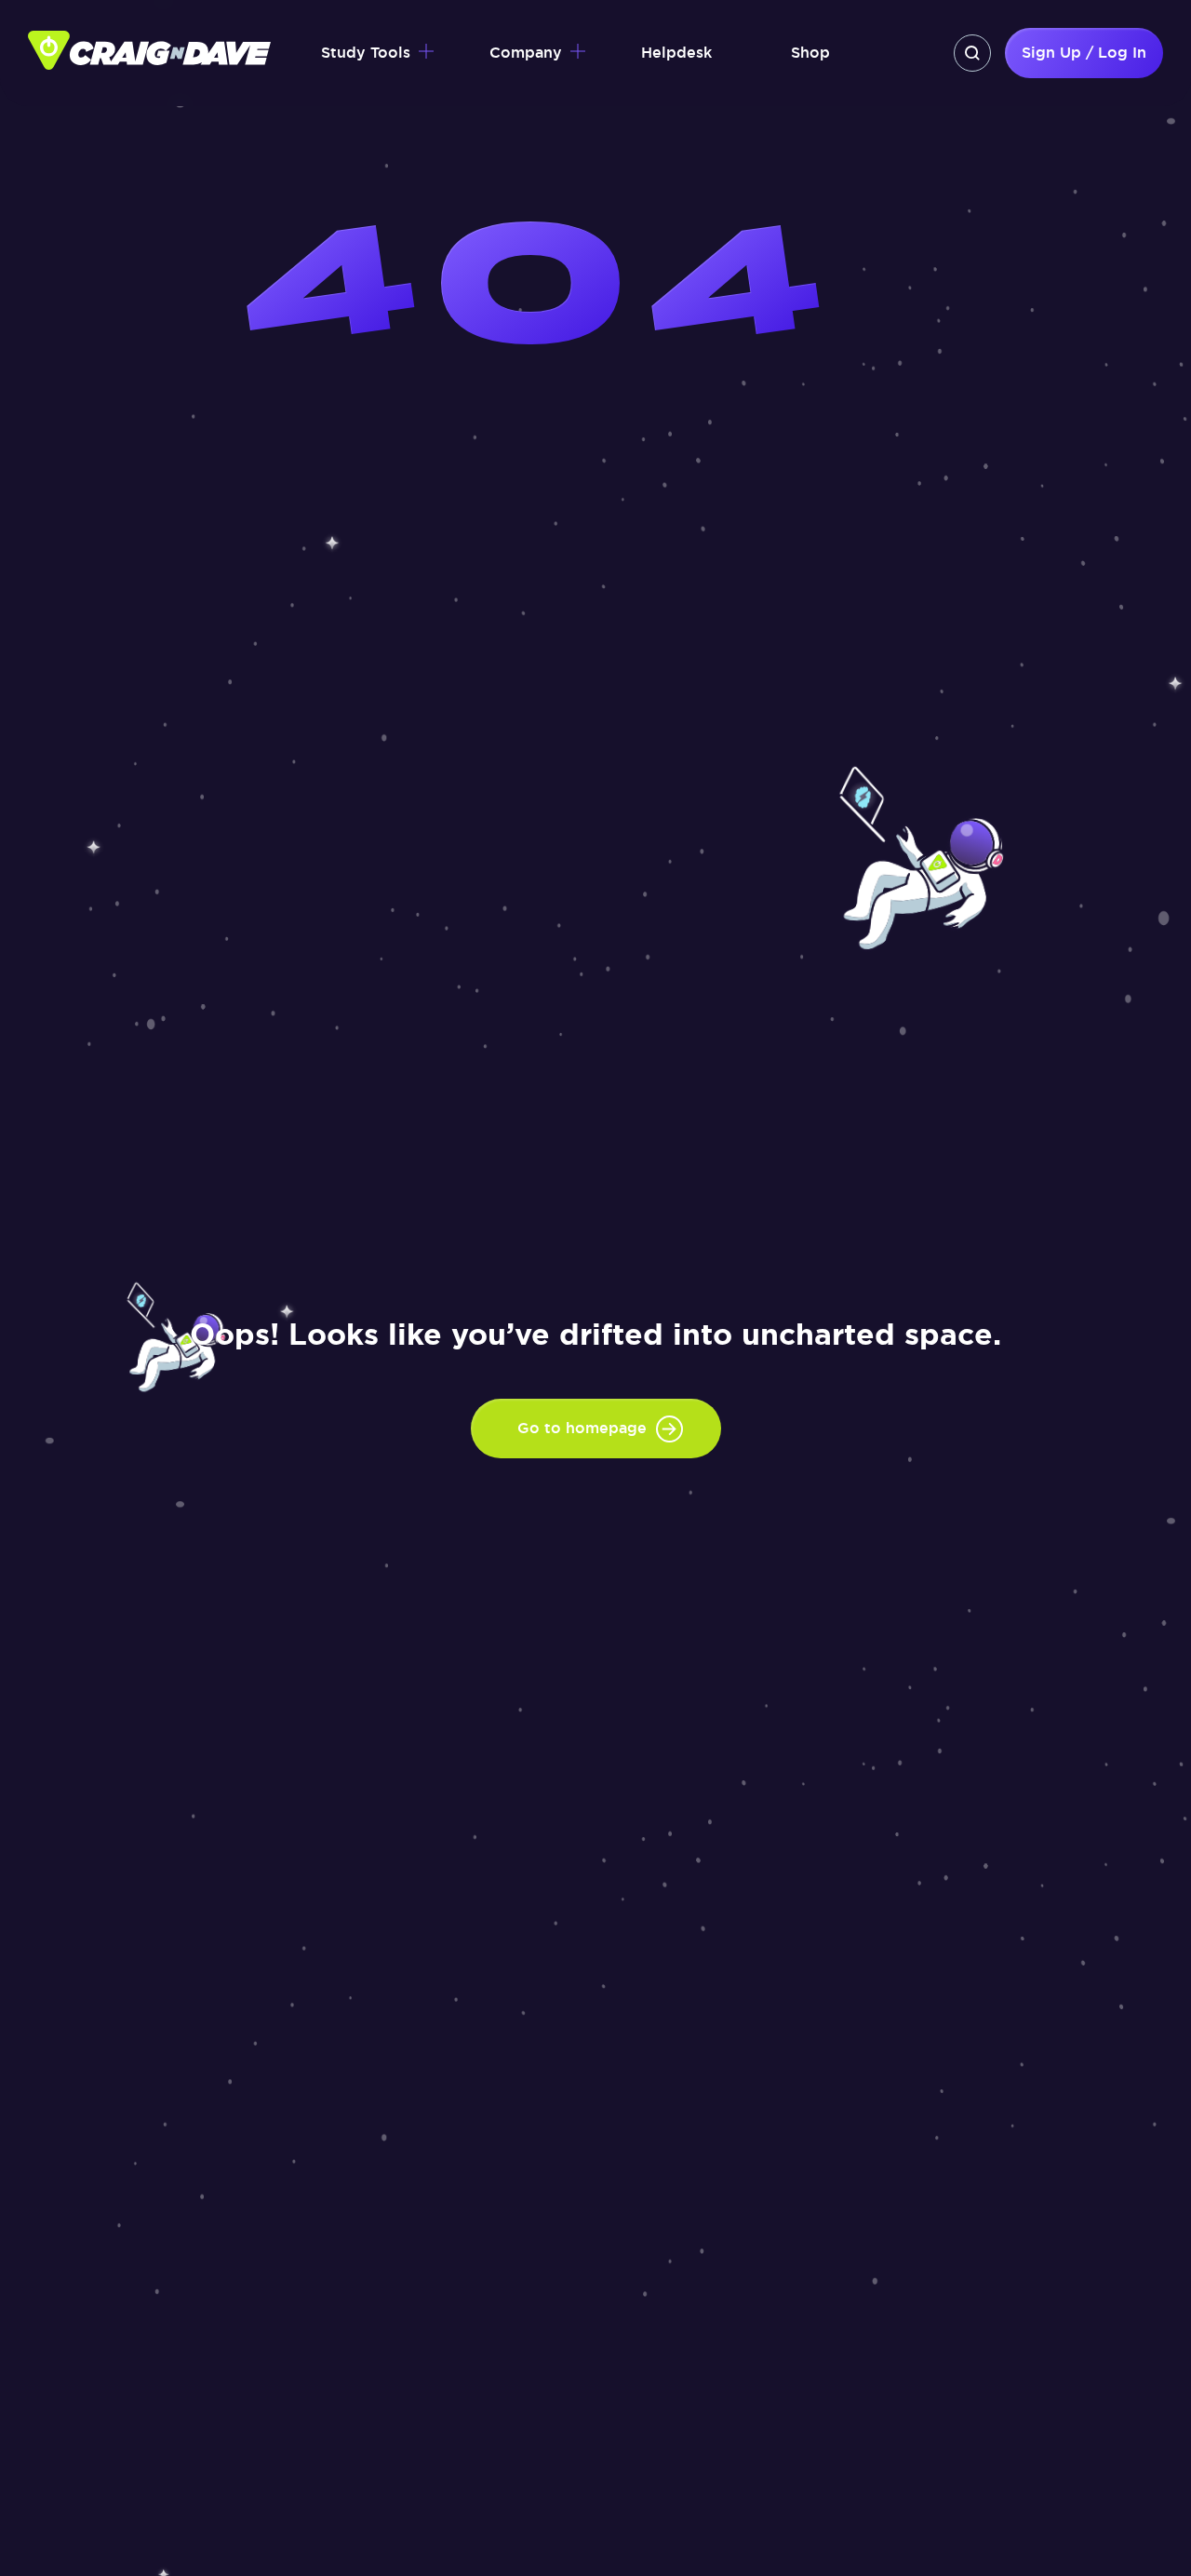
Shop (810, 53)
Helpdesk (676, 53)
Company (526, 53)
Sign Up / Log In (1084, 53)
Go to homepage (582, 1428)
